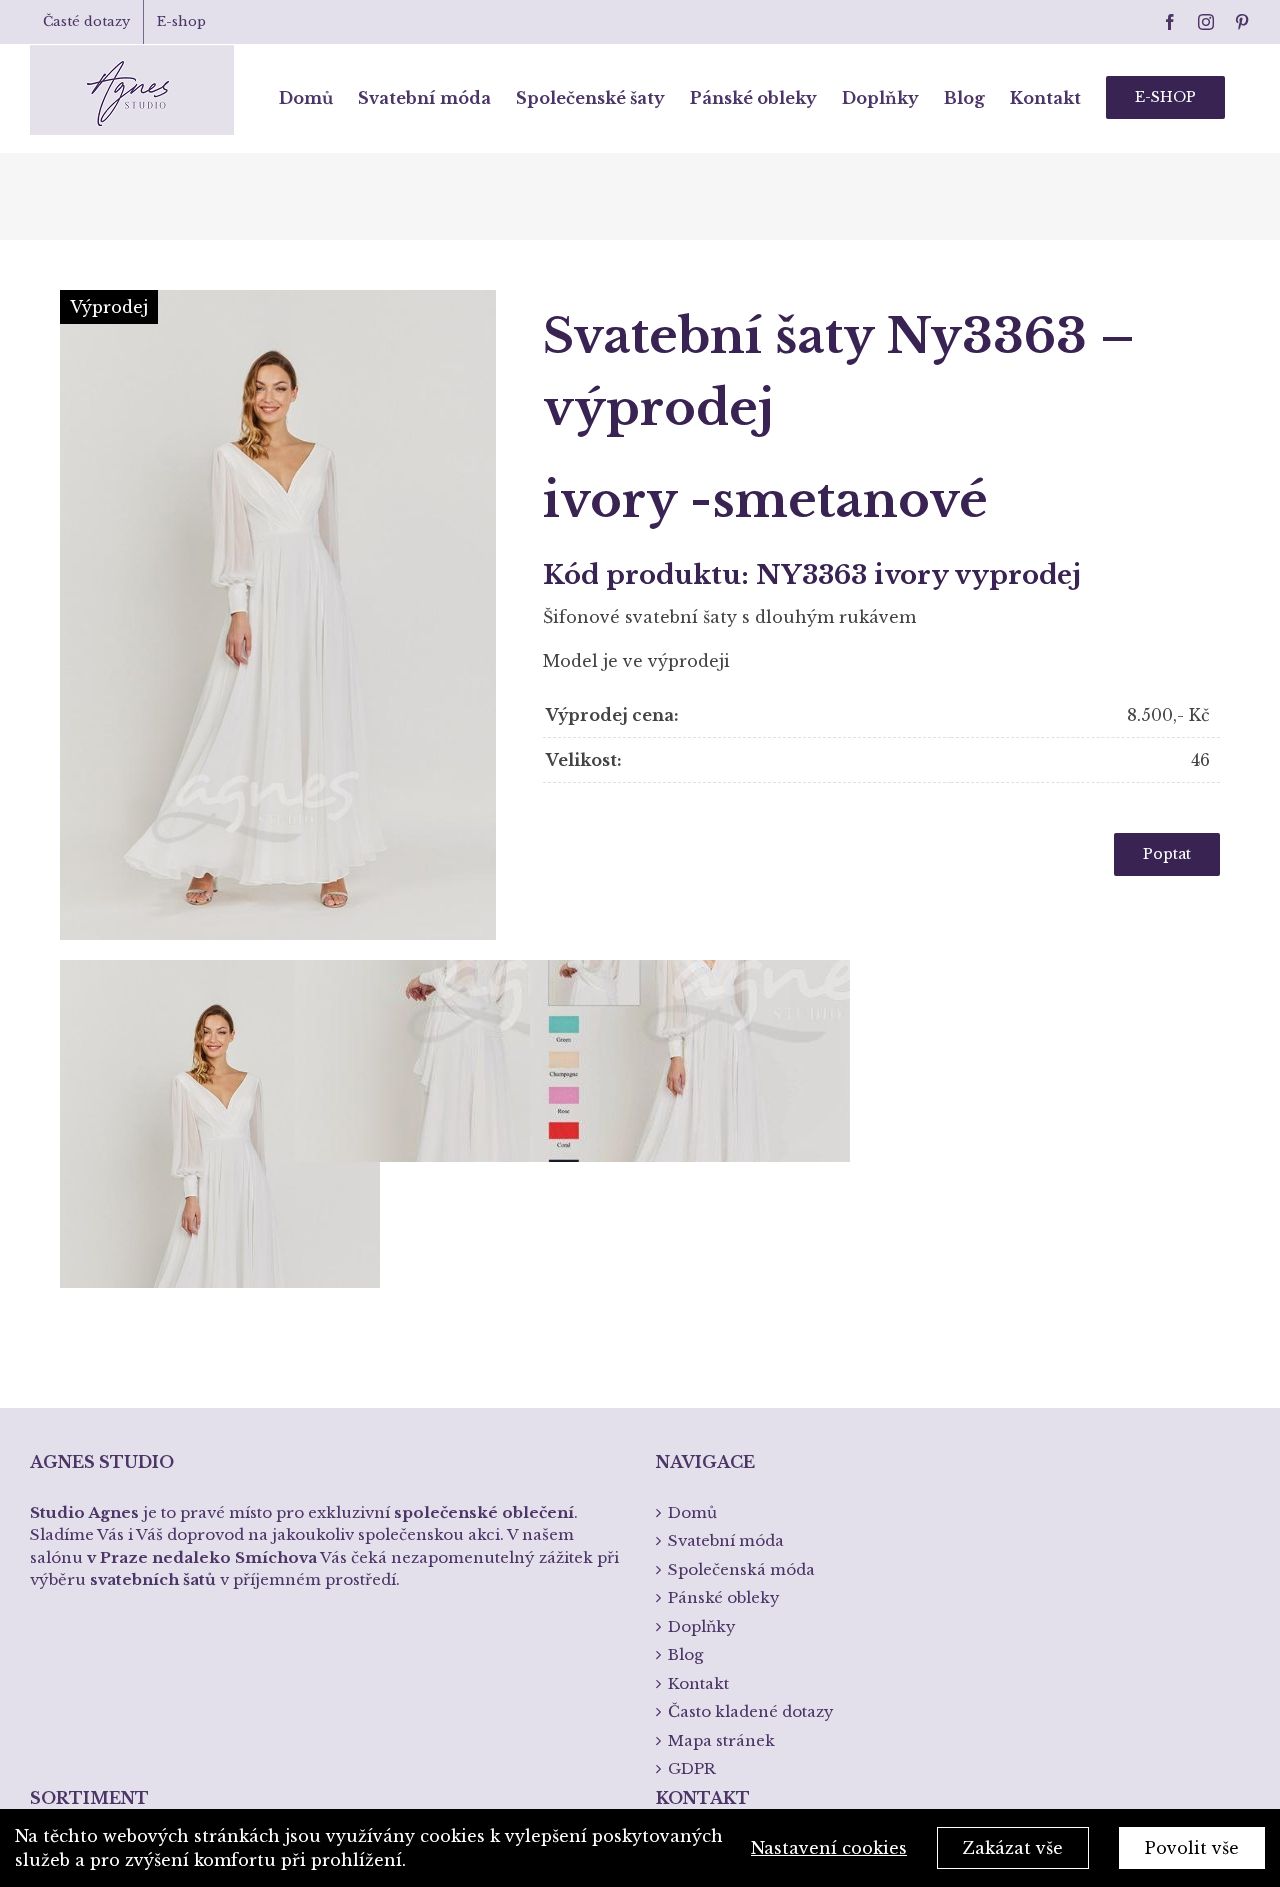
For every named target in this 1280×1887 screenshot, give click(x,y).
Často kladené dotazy (751, 1711)
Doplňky (702, 1626)
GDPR (692, 1768)
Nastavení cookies (829, 1848)
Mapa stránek (721, 1740)
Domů (692, 1512)
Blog (685, 1654)
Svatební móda (726, 1540)
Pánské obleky (724, 1597)
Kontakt (698, 1683)
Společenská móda (741, 1569)
